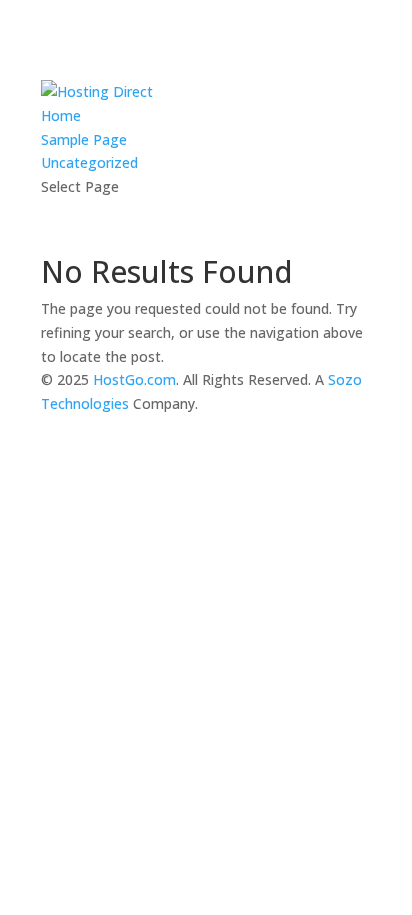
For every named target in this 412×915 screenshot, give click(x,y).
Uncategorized (89, 162)
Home (61, 115)
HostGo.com (134, 379)
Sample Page (84, 139)
